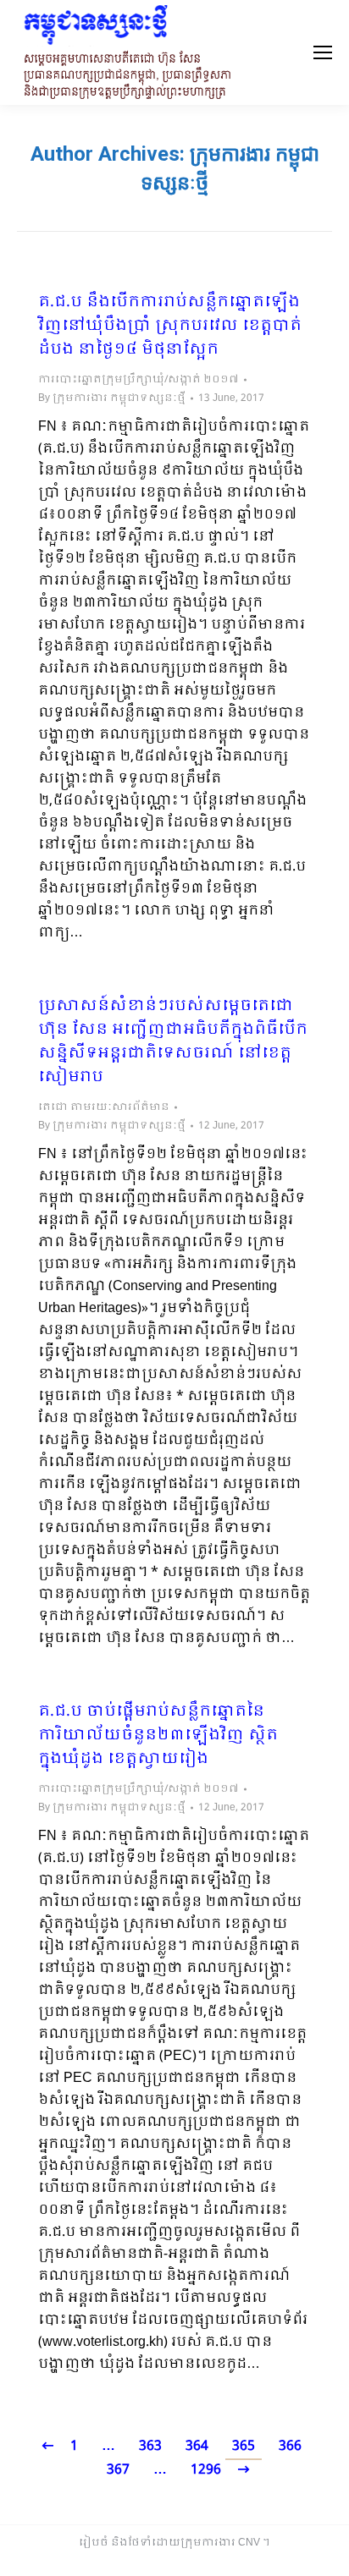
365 (244, 2446)
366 (290, 2446)
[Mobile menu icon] (323, 52)
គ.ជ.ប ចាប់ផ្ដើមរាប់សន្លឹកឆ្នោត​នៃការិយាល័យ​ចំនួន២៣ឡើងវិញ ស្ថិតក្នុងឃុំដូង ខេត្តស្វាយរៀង (158, 1736)
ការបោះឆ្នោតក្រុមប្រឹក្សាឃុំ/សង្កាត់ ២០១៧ (138, 380)
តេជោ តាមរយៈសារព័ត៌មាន (104, 1107)
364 (197, 2446)
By (112, 398)
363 (150, 2446)
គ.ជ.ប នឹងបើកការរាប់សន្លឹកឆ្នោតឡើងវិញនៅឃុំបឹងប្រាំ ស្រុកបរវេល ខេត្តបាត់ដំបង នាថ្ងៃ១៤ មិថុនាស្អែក (170, 327)
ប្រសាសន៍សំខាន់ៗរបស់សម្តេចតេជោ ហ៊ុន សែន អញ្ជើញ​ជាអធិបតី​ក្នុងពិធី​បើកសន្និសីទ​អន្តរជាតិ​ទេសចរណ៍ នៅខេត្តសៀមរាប (173, 1042)
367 (118, 2470)
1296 (206, 2470)
